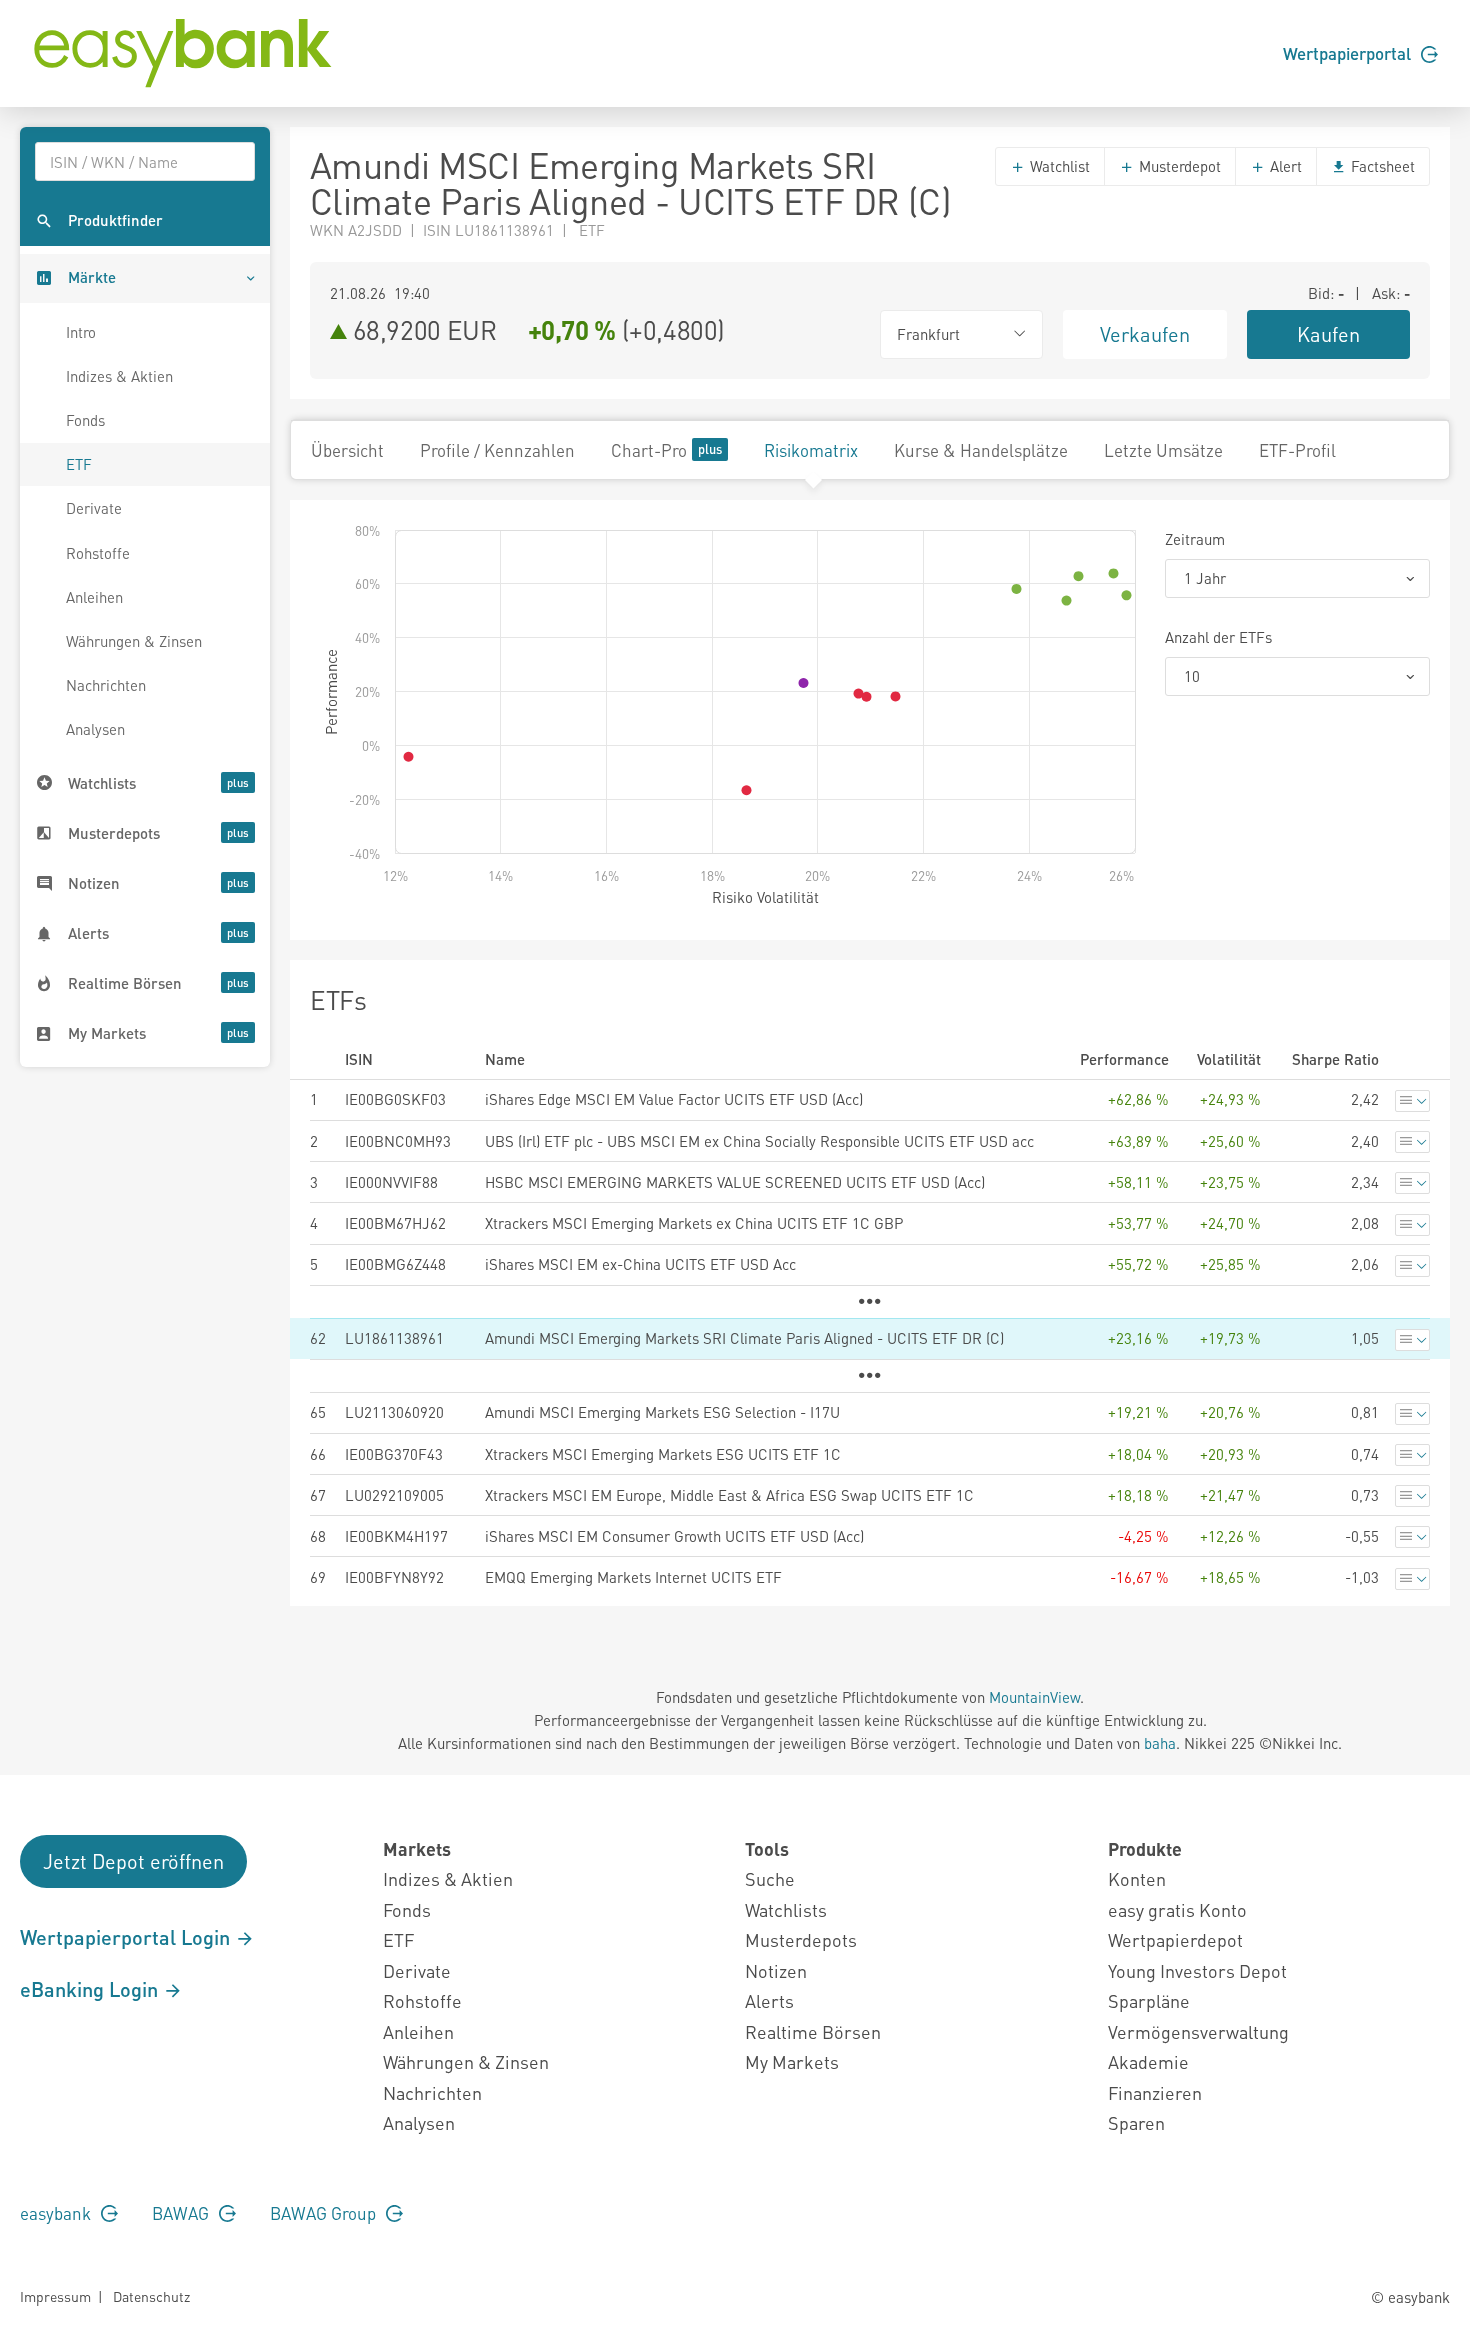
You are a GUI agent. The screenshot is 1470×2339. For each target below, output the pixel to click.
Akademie (1148, 2061)
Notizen (776, 1970)
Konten (1137, 1878)
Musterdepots (801, 1939)
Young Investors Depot (1197, 1970)
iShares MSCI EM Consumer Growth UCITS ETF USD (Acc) (674, 1536)
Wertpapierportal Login (127, 1937)
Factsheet (1381, 166)
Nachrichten (106, 685)
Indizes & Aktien (119, 376)
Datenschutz (151, 2296)
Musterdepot (1178, 166)
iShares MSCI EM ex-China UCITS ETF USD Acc (640, 1264)
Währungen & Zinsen (134, 641)
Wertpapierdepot (1175, 1939)
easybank (57, 2213)
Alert (1284, 166)
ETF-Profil (1297, 450)
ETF (79, 464)
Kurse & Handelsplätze (981, 450)
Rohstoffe (98, 553)
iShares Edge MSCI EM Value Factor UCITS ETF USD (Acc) (674, 1099)
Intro (81, 332)
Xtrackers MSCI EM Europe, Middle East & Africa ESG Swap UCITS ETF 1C (729, 1495)
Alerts (769, 2000)
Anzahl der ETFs (1218, 637)
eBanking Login (91, 1989)
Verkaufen (1145, 334)
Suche (770, 1878)
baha (1160, 1743)
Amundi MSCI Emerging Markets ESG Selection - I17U (662, 1412)
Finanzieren (1155, 2092)
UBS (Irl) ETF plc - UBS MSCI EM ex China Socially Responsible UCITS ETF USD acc (759, 1141)
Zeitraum (1195, 539)
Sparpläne (1149, 2000)
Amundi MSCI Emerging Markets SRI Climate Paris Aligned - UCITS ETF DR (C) (744, 1338)
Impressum (55, 2296)
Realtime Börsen (813, 2031)
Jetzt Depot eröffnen (133, 1861)
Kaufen (1328, 334)
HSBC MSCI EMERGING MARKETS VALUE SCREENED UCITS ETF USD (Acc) (735, 1182)
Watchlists (786, 1909)
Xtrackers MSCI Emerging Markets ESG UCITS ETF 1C (663, 1454)
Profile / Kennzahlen (497, 450)
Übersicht (347, 450)
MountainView (1034, 1697)
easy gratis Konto (1177, 1909)
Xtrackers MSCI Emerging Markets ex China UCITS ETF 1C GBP (694, 1223)
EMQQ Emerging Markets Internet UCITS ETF (633, 1577)
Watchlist (1058, 166)
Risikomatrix (811, 450)
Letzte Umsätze (1163, 450)
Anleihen (94, 597)
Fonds (85, 420)
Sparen (1136, 2122)
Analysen (95, 729)
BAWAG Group (325, 2213)
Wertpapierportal (1349, 53)
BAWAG (182, 2213)
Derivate (94, 508)
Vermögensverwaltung (1198, 2031)
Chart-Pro (649, 450)
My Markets (792, 2061)
